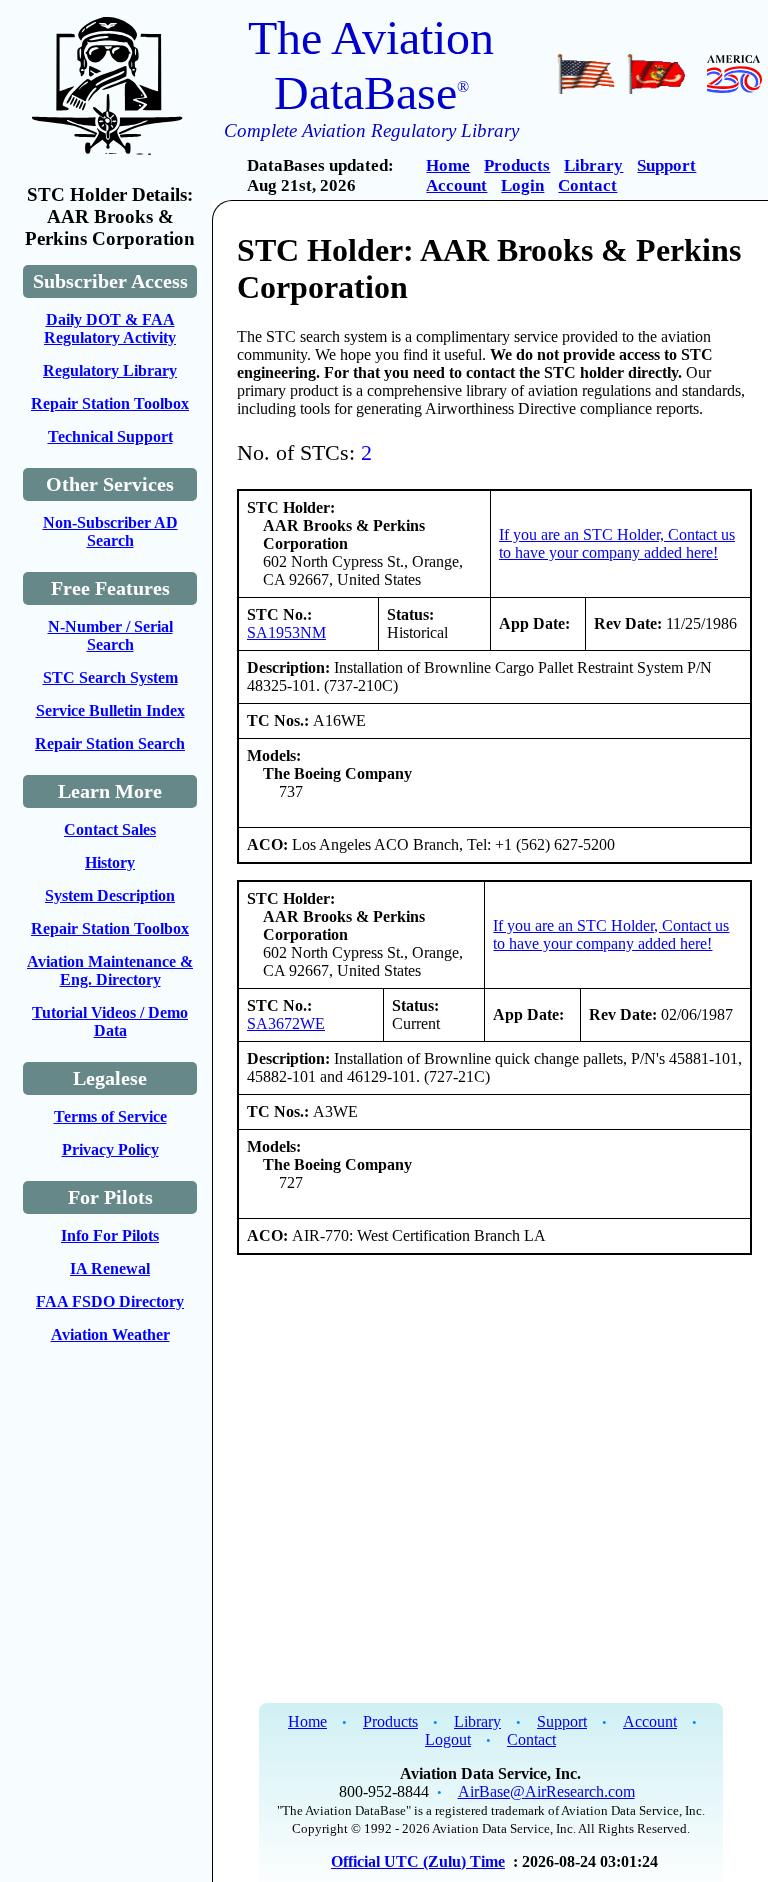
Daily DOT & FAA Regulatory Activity (110, 328)
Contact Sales (110, 829)
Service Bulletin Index (110, 710)
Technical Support (110, 436)
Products (517, 165)
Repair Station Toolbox (110, 403)
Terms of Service (110, 1116)
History (110, 862)
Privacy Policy (110, 1149)
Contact (587, 185)
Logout (448, 1739)
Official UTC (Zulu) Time (418, 1861)
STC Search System (110, 677)
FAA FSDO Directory (110, 1301)
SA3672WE (286, 1023)
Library (593, 165)
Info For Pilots (110, 1235)
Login (522, 185)
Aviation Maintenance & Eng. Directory (110, 970)
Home (448, 165)
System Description (110, 895)
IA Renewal (110, 1268)
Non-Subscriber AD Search (110, 531)
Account (456, 185)
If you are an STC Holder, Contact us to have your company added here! (617, 543)
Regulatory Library (110, 370)
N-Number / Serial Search (110, 635)
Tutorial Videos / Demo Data (110, 1021)
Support (666, 165)
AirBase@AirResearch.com (546, 1791)
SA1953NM (286, 632)
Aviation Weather (110, 1334)
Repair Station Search (110, 743)
